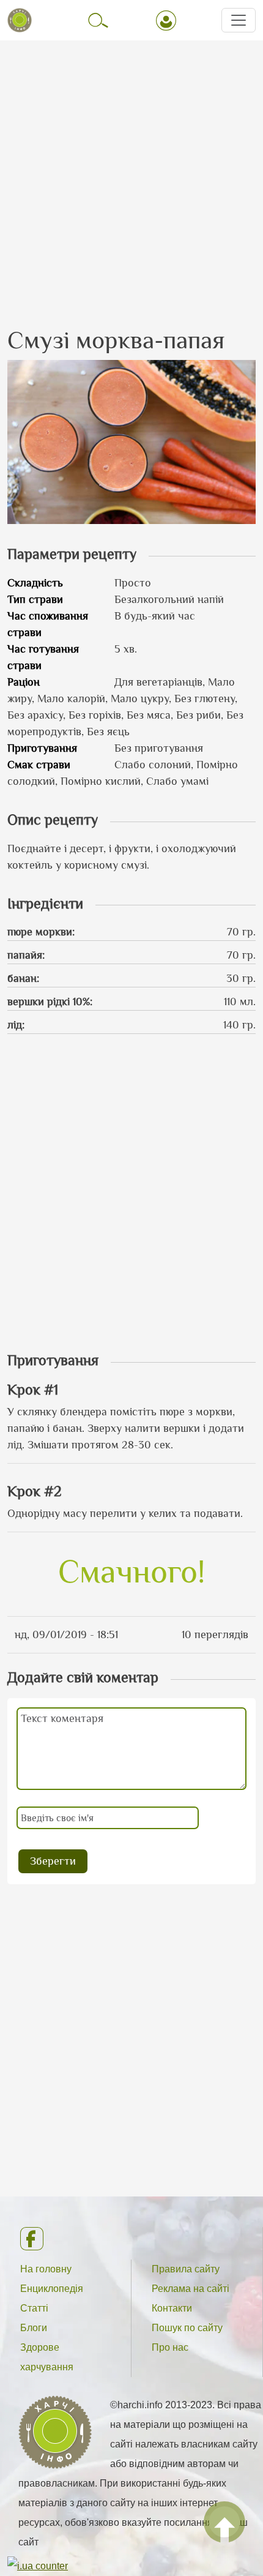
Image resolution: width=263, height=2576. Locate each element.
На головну (46, 2269)
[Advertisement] (131, 173)
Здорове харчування (47, 2357)
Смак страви (39, 765)
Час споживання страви (48, 624)
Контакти (172, 2308)
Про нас (170, 2347)
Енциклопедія (52, 2289)
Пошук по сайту (187, 2328)
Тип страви (35, 599)
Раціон (24, 682)
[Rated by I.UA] (38, 2565)
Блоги (34, 2328)
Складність (35, 583)
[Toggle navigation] (239, 20)
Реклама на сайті (191, 2289)
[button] (131, 441)
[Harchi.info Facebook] (131, 2239)
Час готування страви (43, 657)
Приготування (42, 748)
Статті (34, 2308)
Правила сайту (186, 2269)
